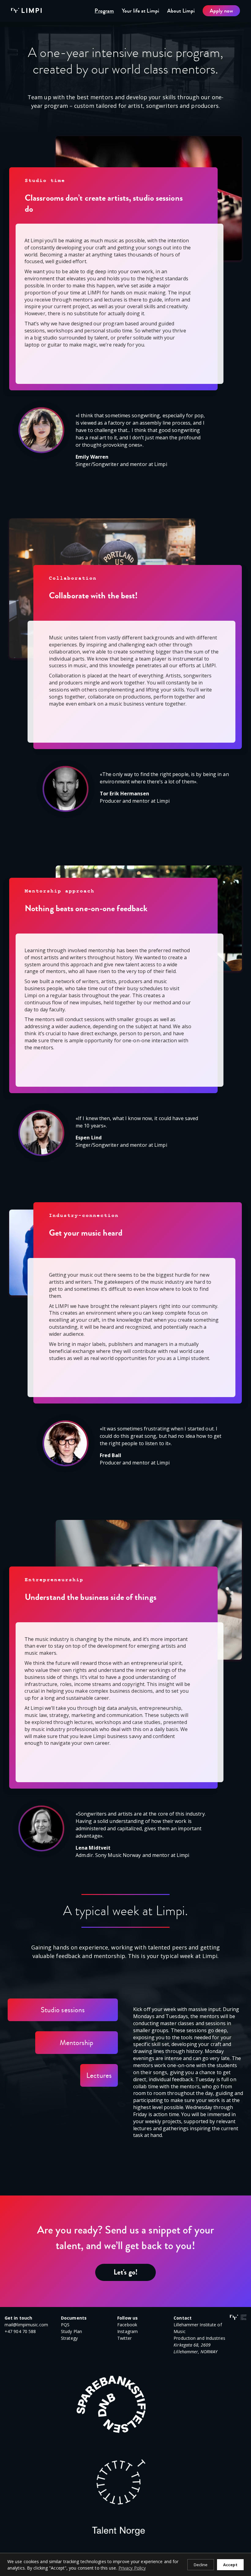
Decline (201, 2565)
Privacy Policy (132, 2568)
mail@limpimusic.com (26, 2325)
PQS (65, 2325)
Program (104, 11)
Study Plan (71, 2331)
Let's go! (125, 2272)
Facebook (127, 2325)
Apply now (221, 11)
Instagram (127, 2331)
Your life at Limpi (140, 11)
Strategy (69, 2338)
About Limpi (181, 11)
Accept (230, 2565)
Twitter (124, 2338)
